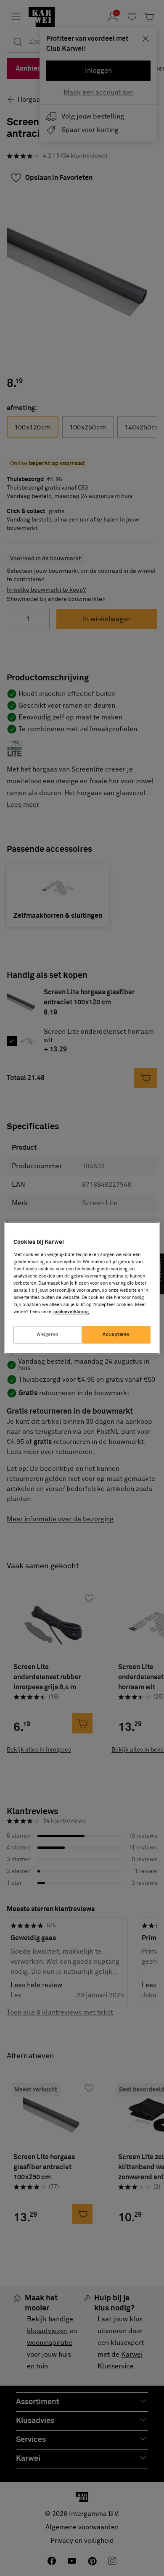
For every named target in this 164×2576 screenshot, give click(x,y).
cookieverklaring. (72, 1312)
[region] (82, 1288)
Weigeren (48, 1335)
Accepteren (116, 1335)
